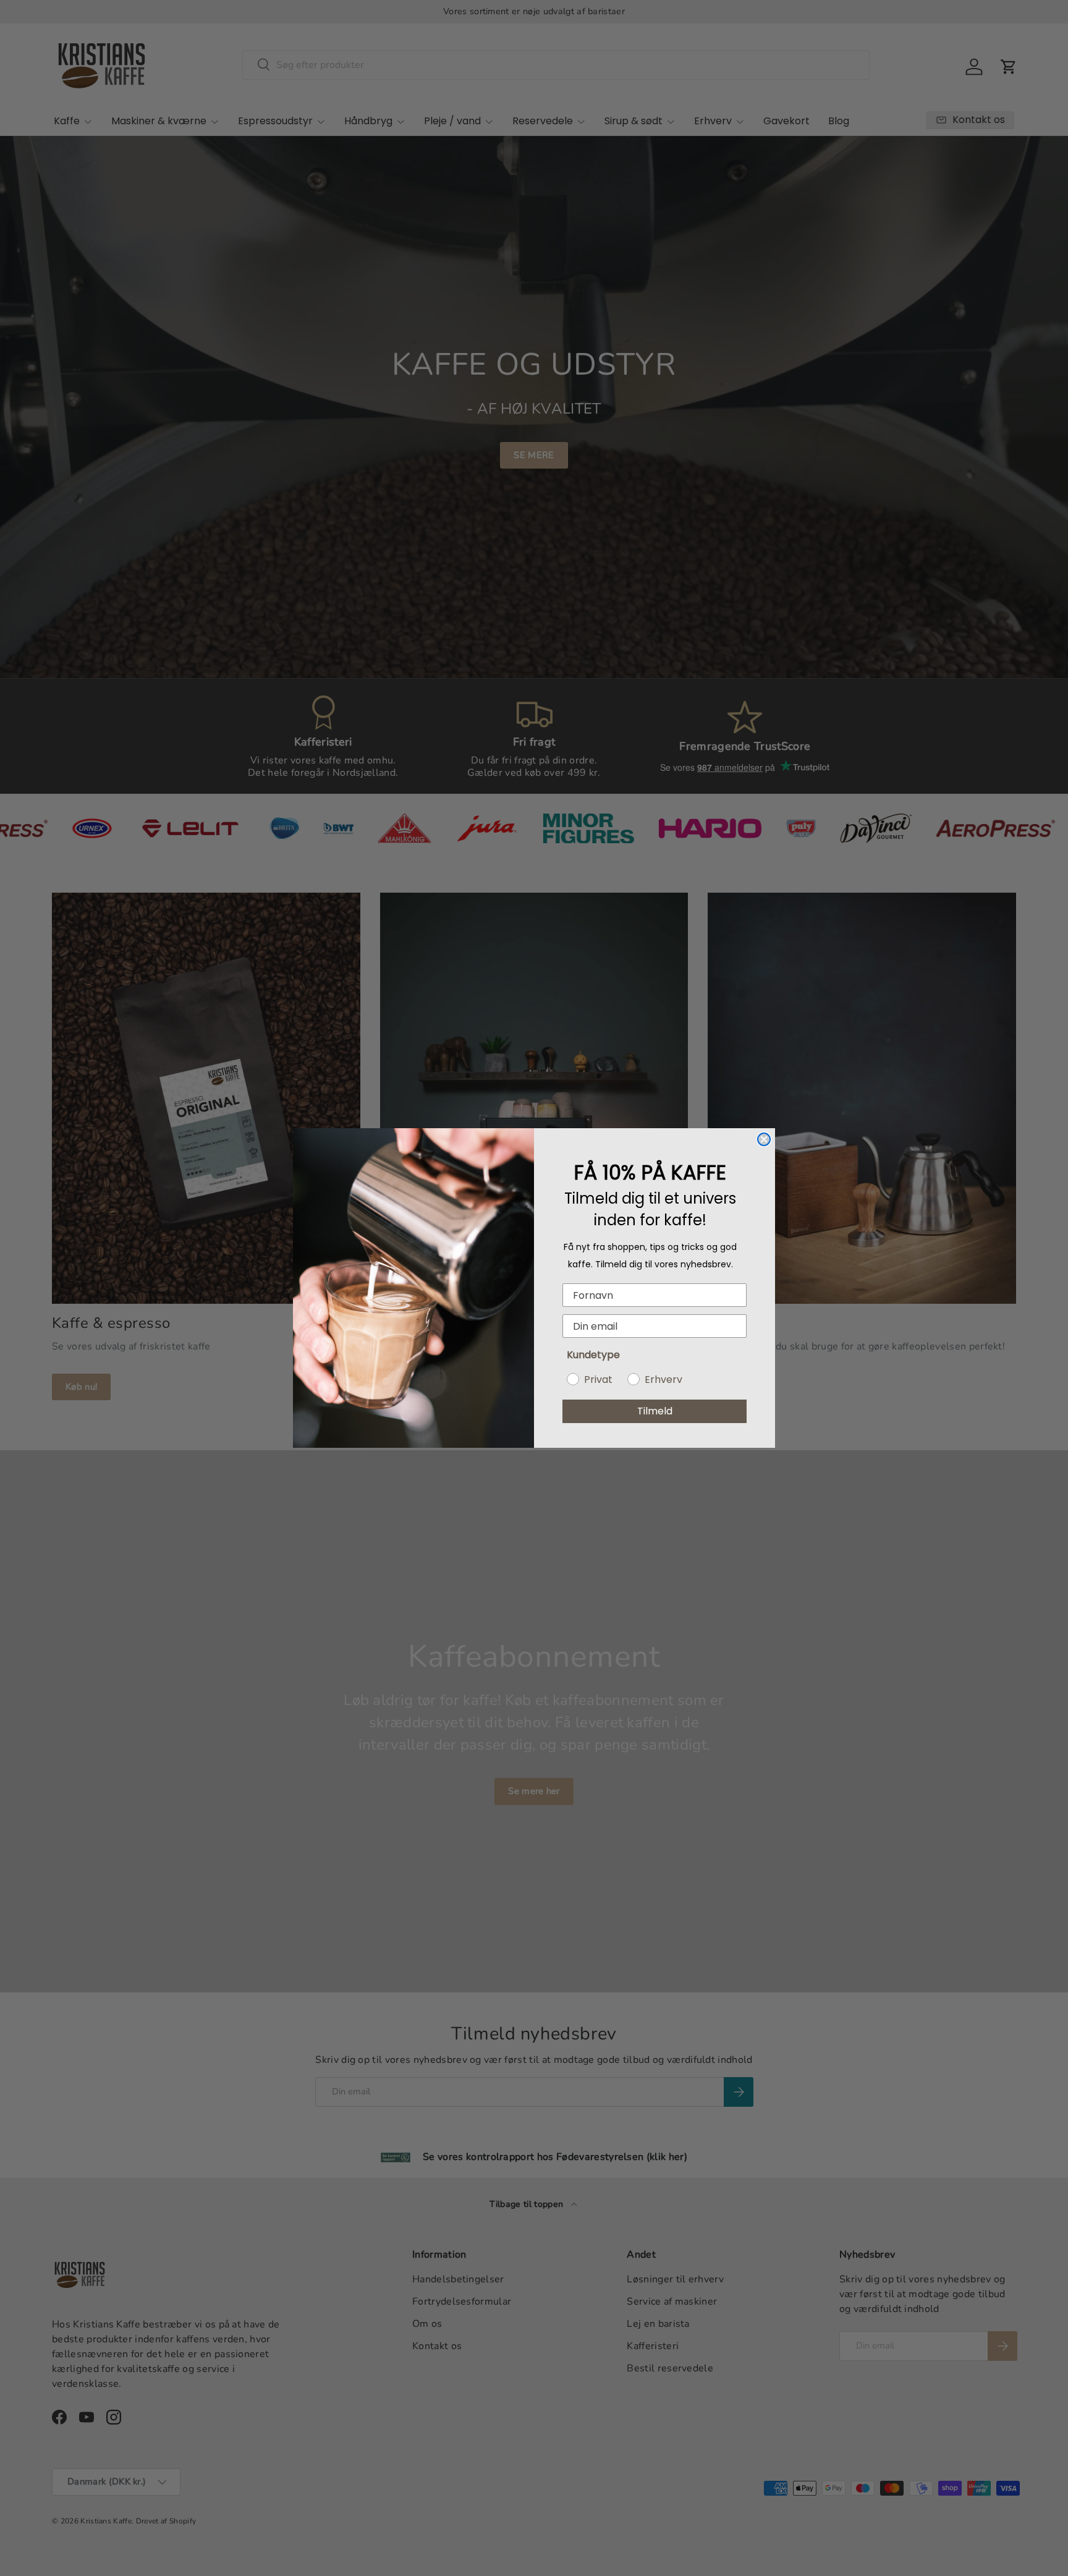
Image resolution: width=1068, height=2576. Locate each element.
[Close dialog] (764, 1139)
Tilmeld (655, 1411)
